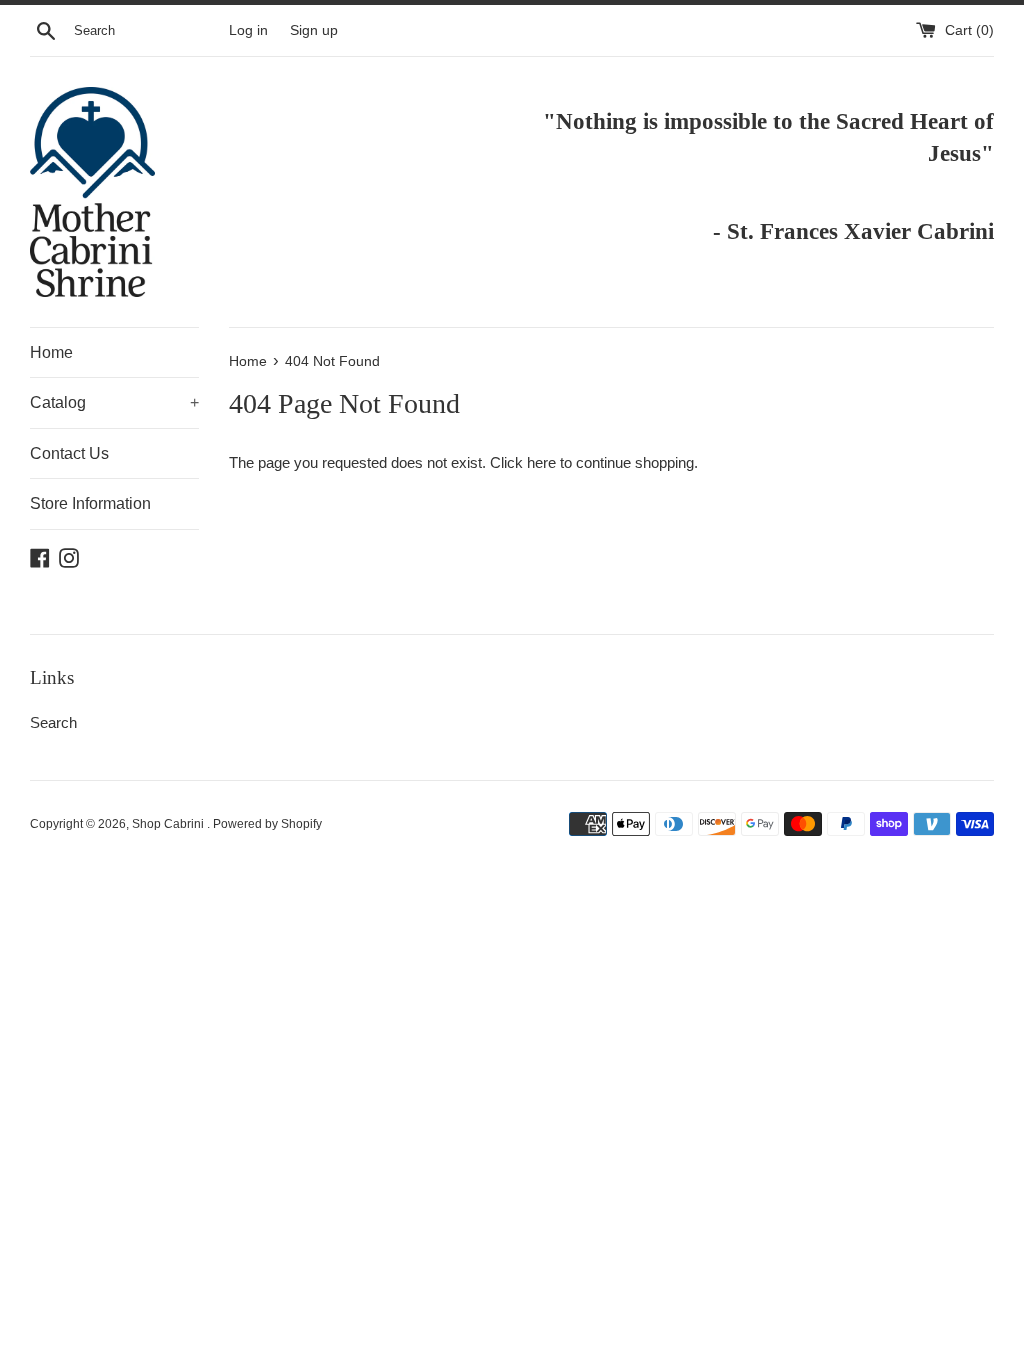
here (541, 462)
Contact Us (69, 453)
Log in (248, 30)
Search (53, 722)
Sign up (314, 30)
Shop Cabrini (169, 824)
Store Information (90, 503)
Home (51, 352)
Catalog (114, 402)
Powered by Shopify (267, 824)
